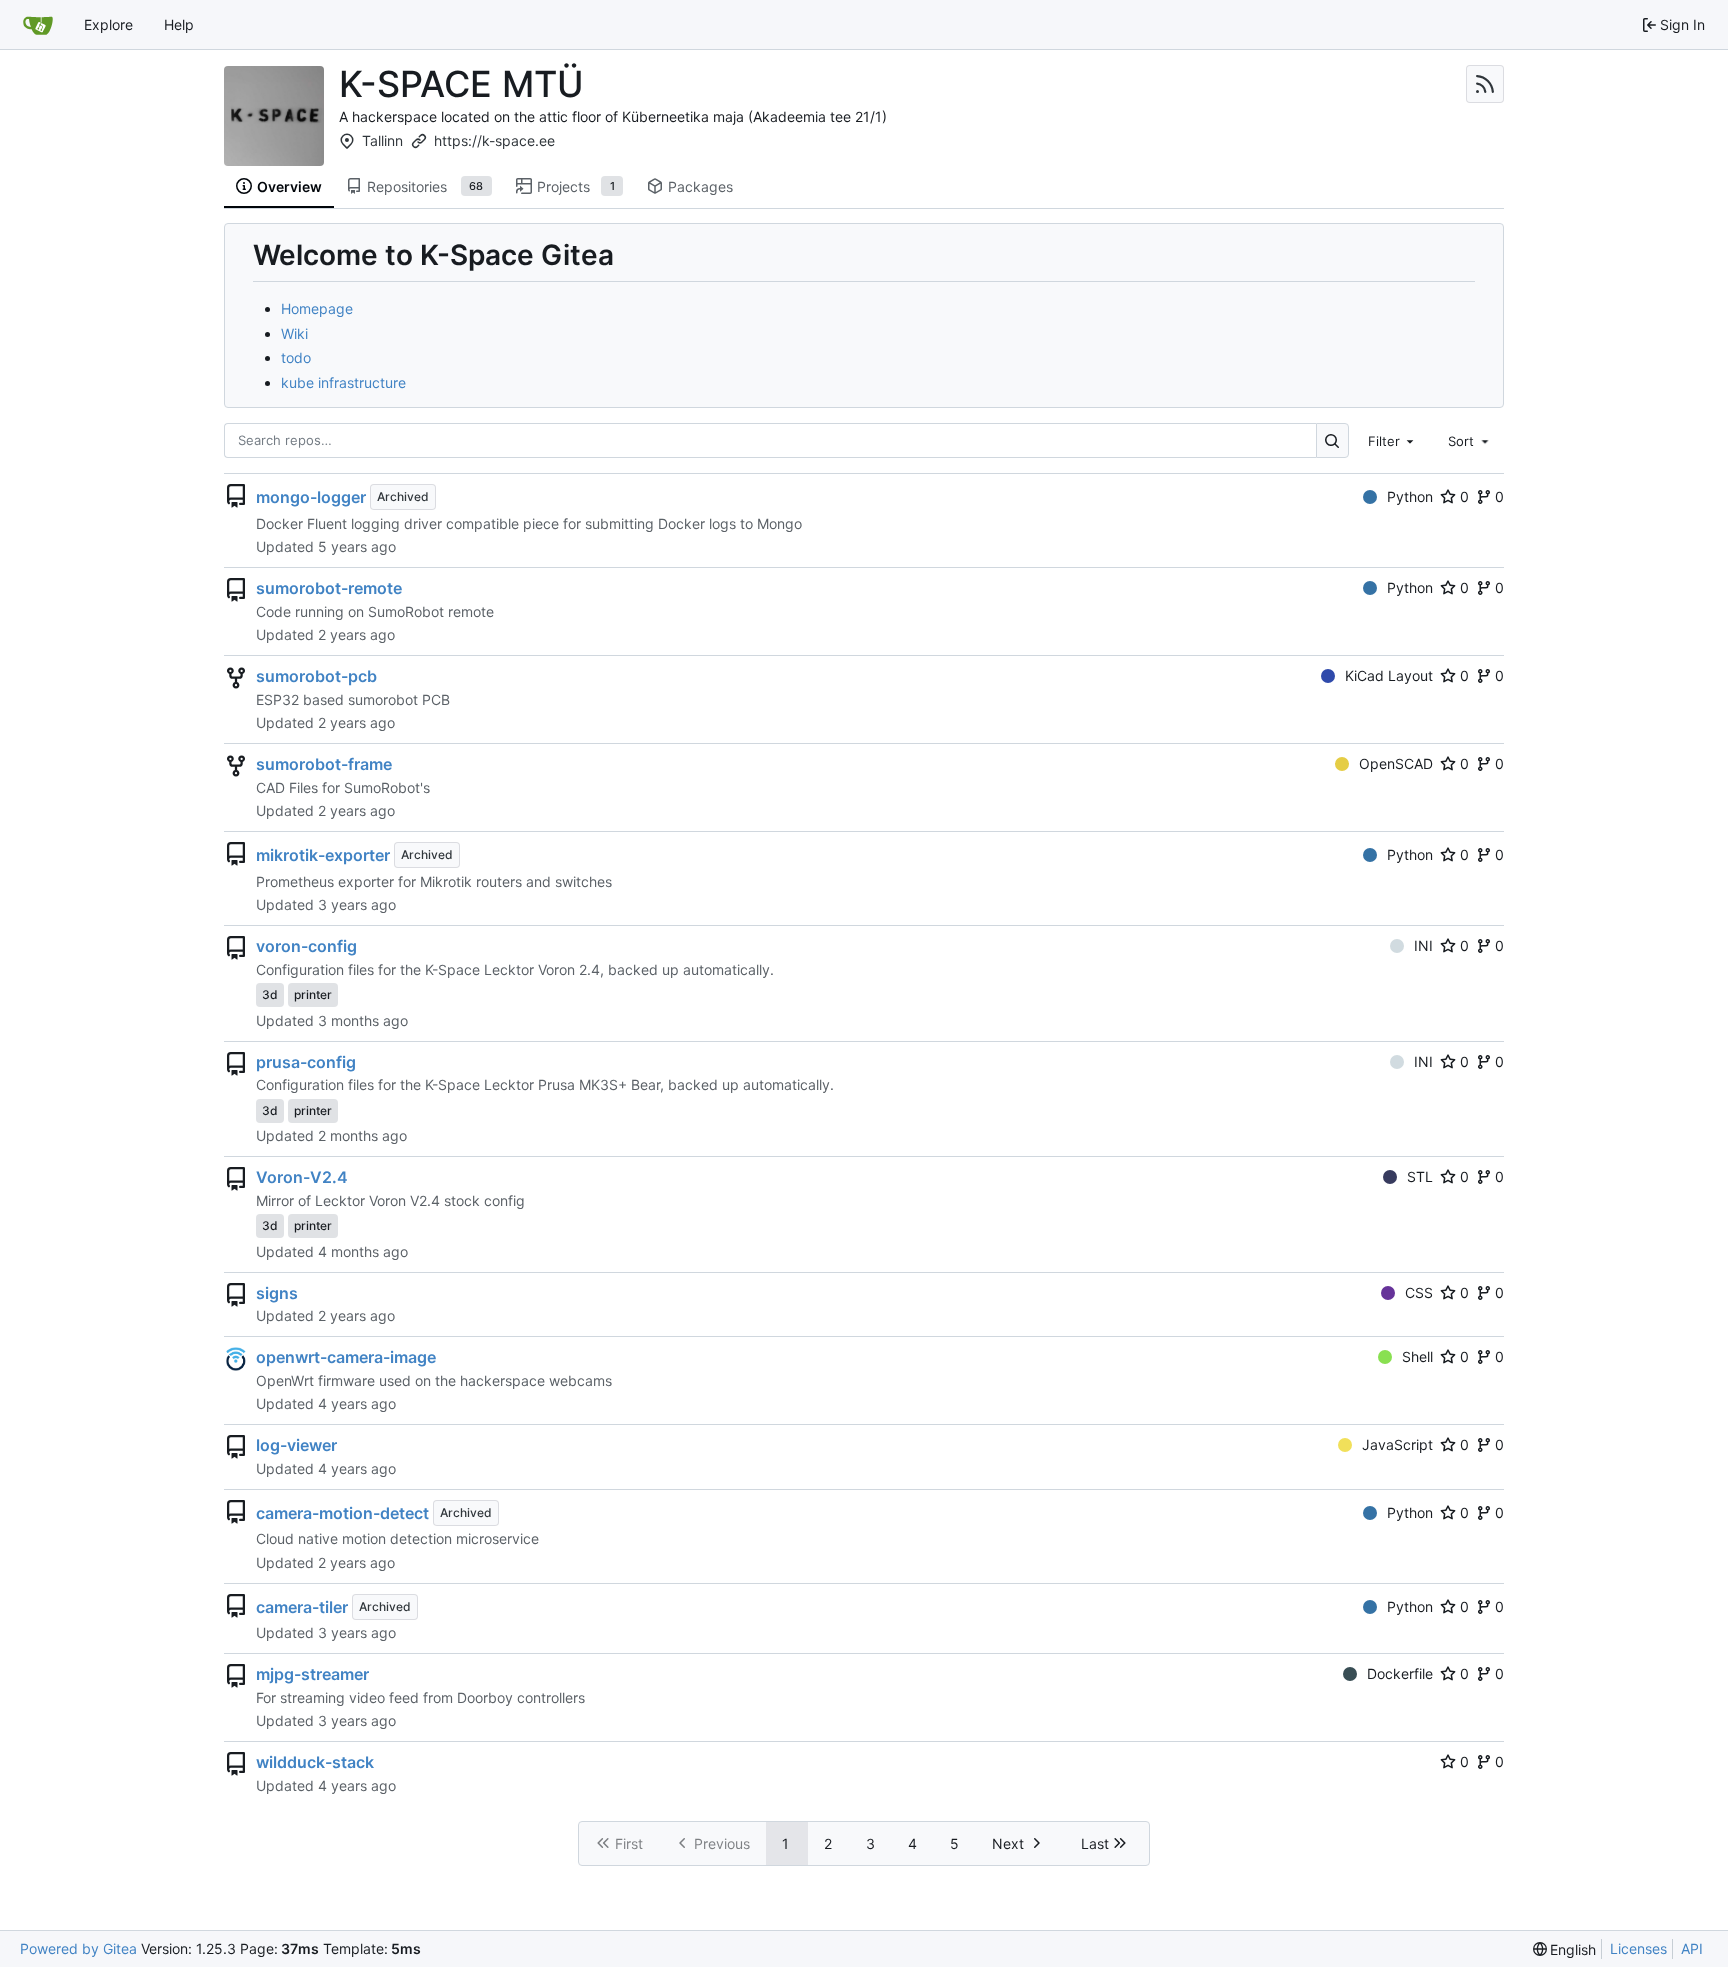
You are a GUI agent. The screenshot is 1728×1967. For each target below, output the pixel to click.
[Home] (38, 25)
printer (313, 994)
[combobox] (1393, 440)
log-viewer (296, 1445)
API (1692, 1948)
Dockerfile (1400, 1673)
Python (1410, 496)
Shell (1417, 1356)
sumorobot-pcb (316, 676)
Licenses (1638, 1948)
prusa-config (306, 1062)
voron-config (306, 946)
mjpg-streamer (312, 1674)
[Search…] (1332, 440)
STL (1420, 1176)
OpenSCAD (1396, 763)
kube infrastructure (343, 382)
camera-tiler (302, 1607)
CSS (1419, 1292)
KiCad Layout (1389, 675)
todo (296, 357)
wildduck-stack (315, 1762)
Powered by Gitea (78, 1948)
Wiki (294, 333)
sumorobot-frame (324, 764)
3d (270, 994)
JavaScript (1397, 1444)
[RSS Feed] (1485, 84)
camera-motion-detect (342, 1513)
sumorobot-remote (329, 588)
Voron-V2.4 (302, 1177)
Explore (108, 24)
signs (277, 1293)
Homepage (317, 308)
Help (179, 24)
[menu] (1565, 1949)
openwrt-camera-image (346, 1357)
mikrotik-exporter (323, 855)
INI (1423, 945)
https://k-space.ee (494, 140)
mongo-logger (311, 497)
